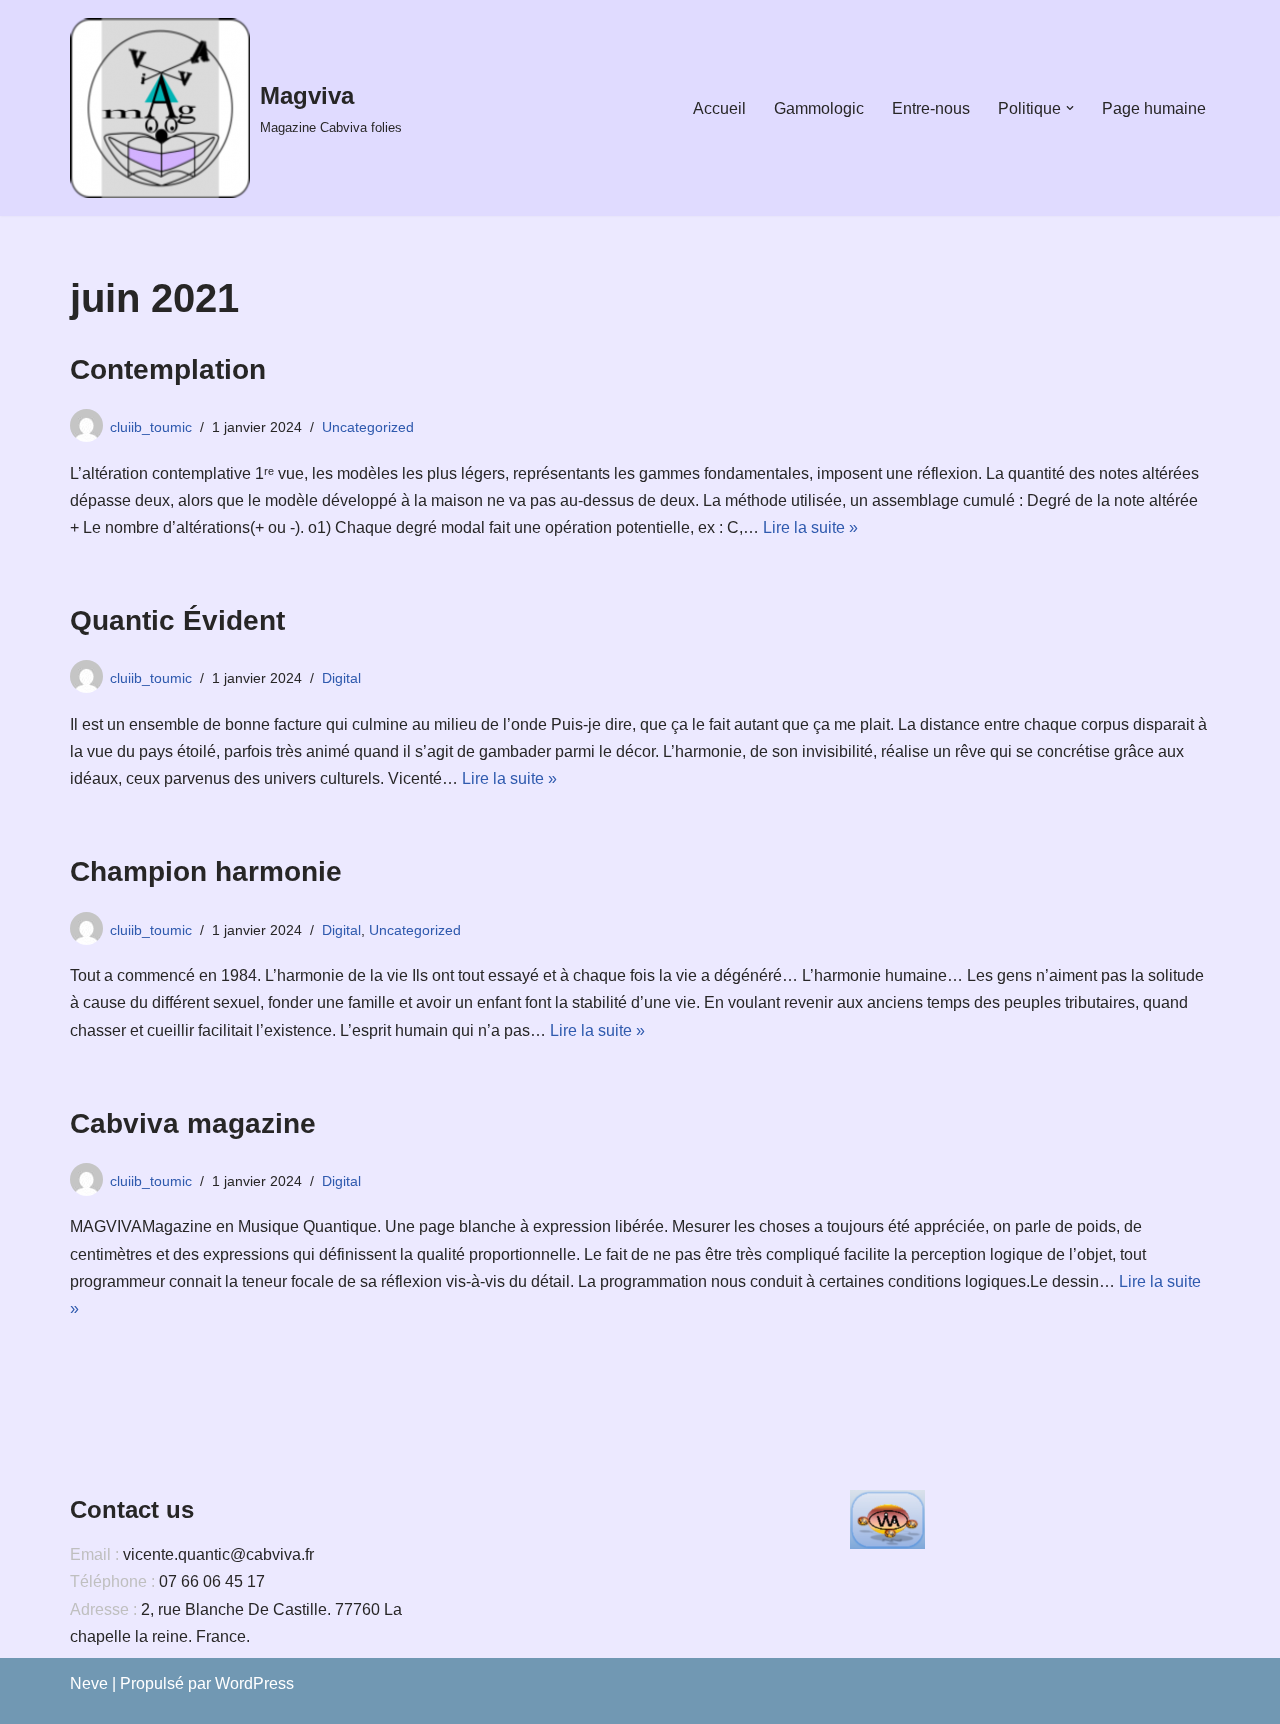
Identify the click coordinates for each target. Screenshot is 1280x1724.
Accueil (719, 108)
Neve (89, 1683)
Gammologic (819, 108)
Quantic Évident (177, 620)
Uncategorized (368, 427)
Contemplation (168, 369)
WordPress (254, 1683)
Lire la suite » (810, 527)
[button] (1070, 108)
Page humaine (1154, 108)
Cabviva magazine (193, 1123)
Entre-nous (931, 108)
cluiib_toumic (151, 427)
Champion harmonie (206, 871)
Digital (341, 678)
